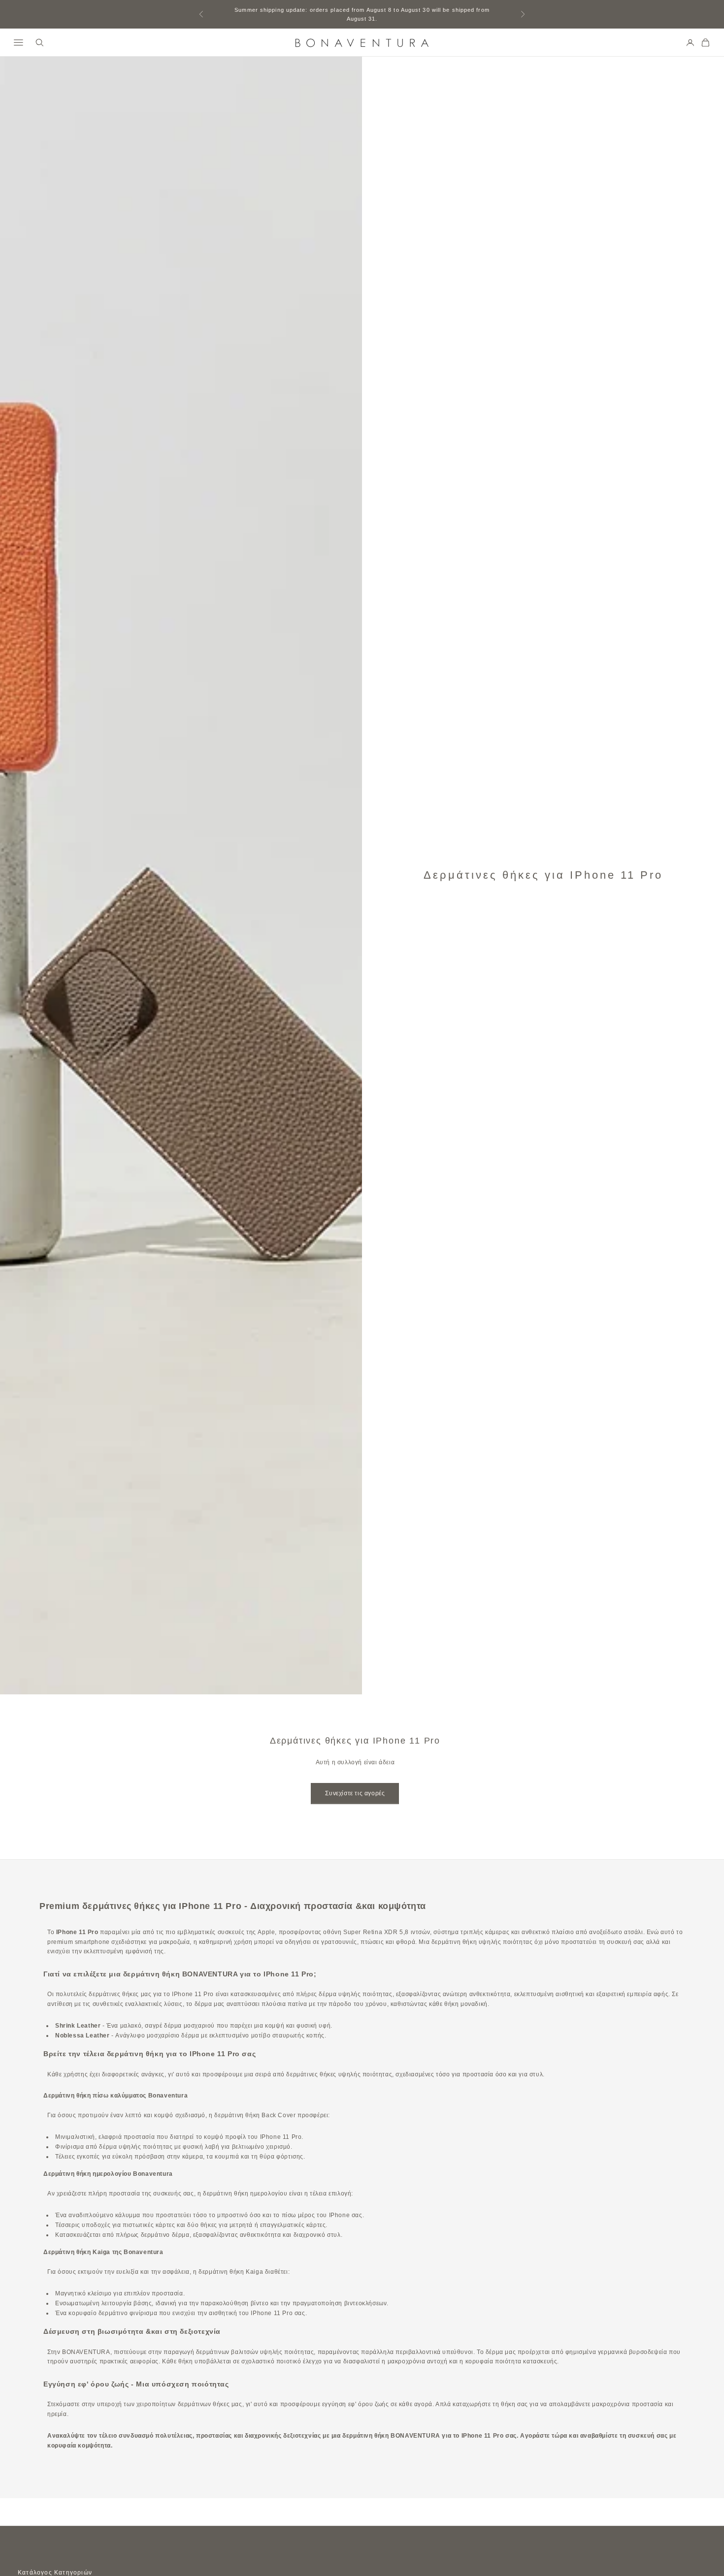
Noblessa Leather (82, 2035)
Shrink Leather (78, 2026)
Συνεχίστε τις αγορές (355, 1793)
